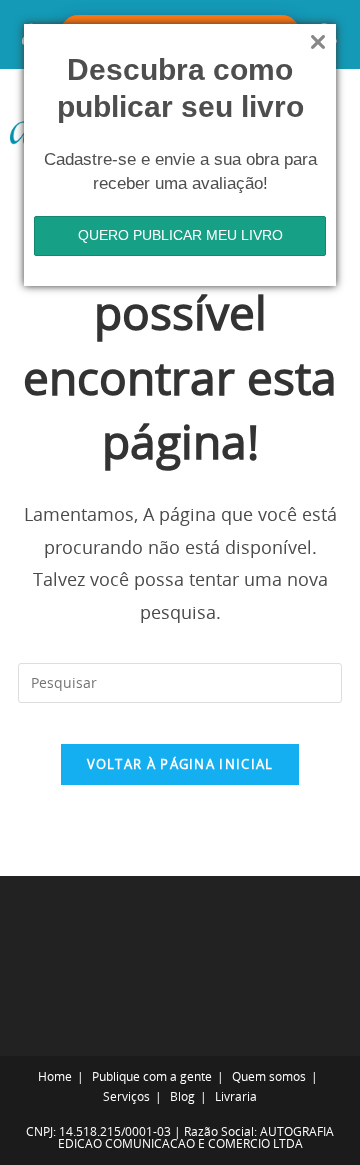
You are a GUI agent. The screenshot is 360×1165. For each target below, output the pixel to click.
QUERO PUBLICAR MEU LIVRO (180, 235)
